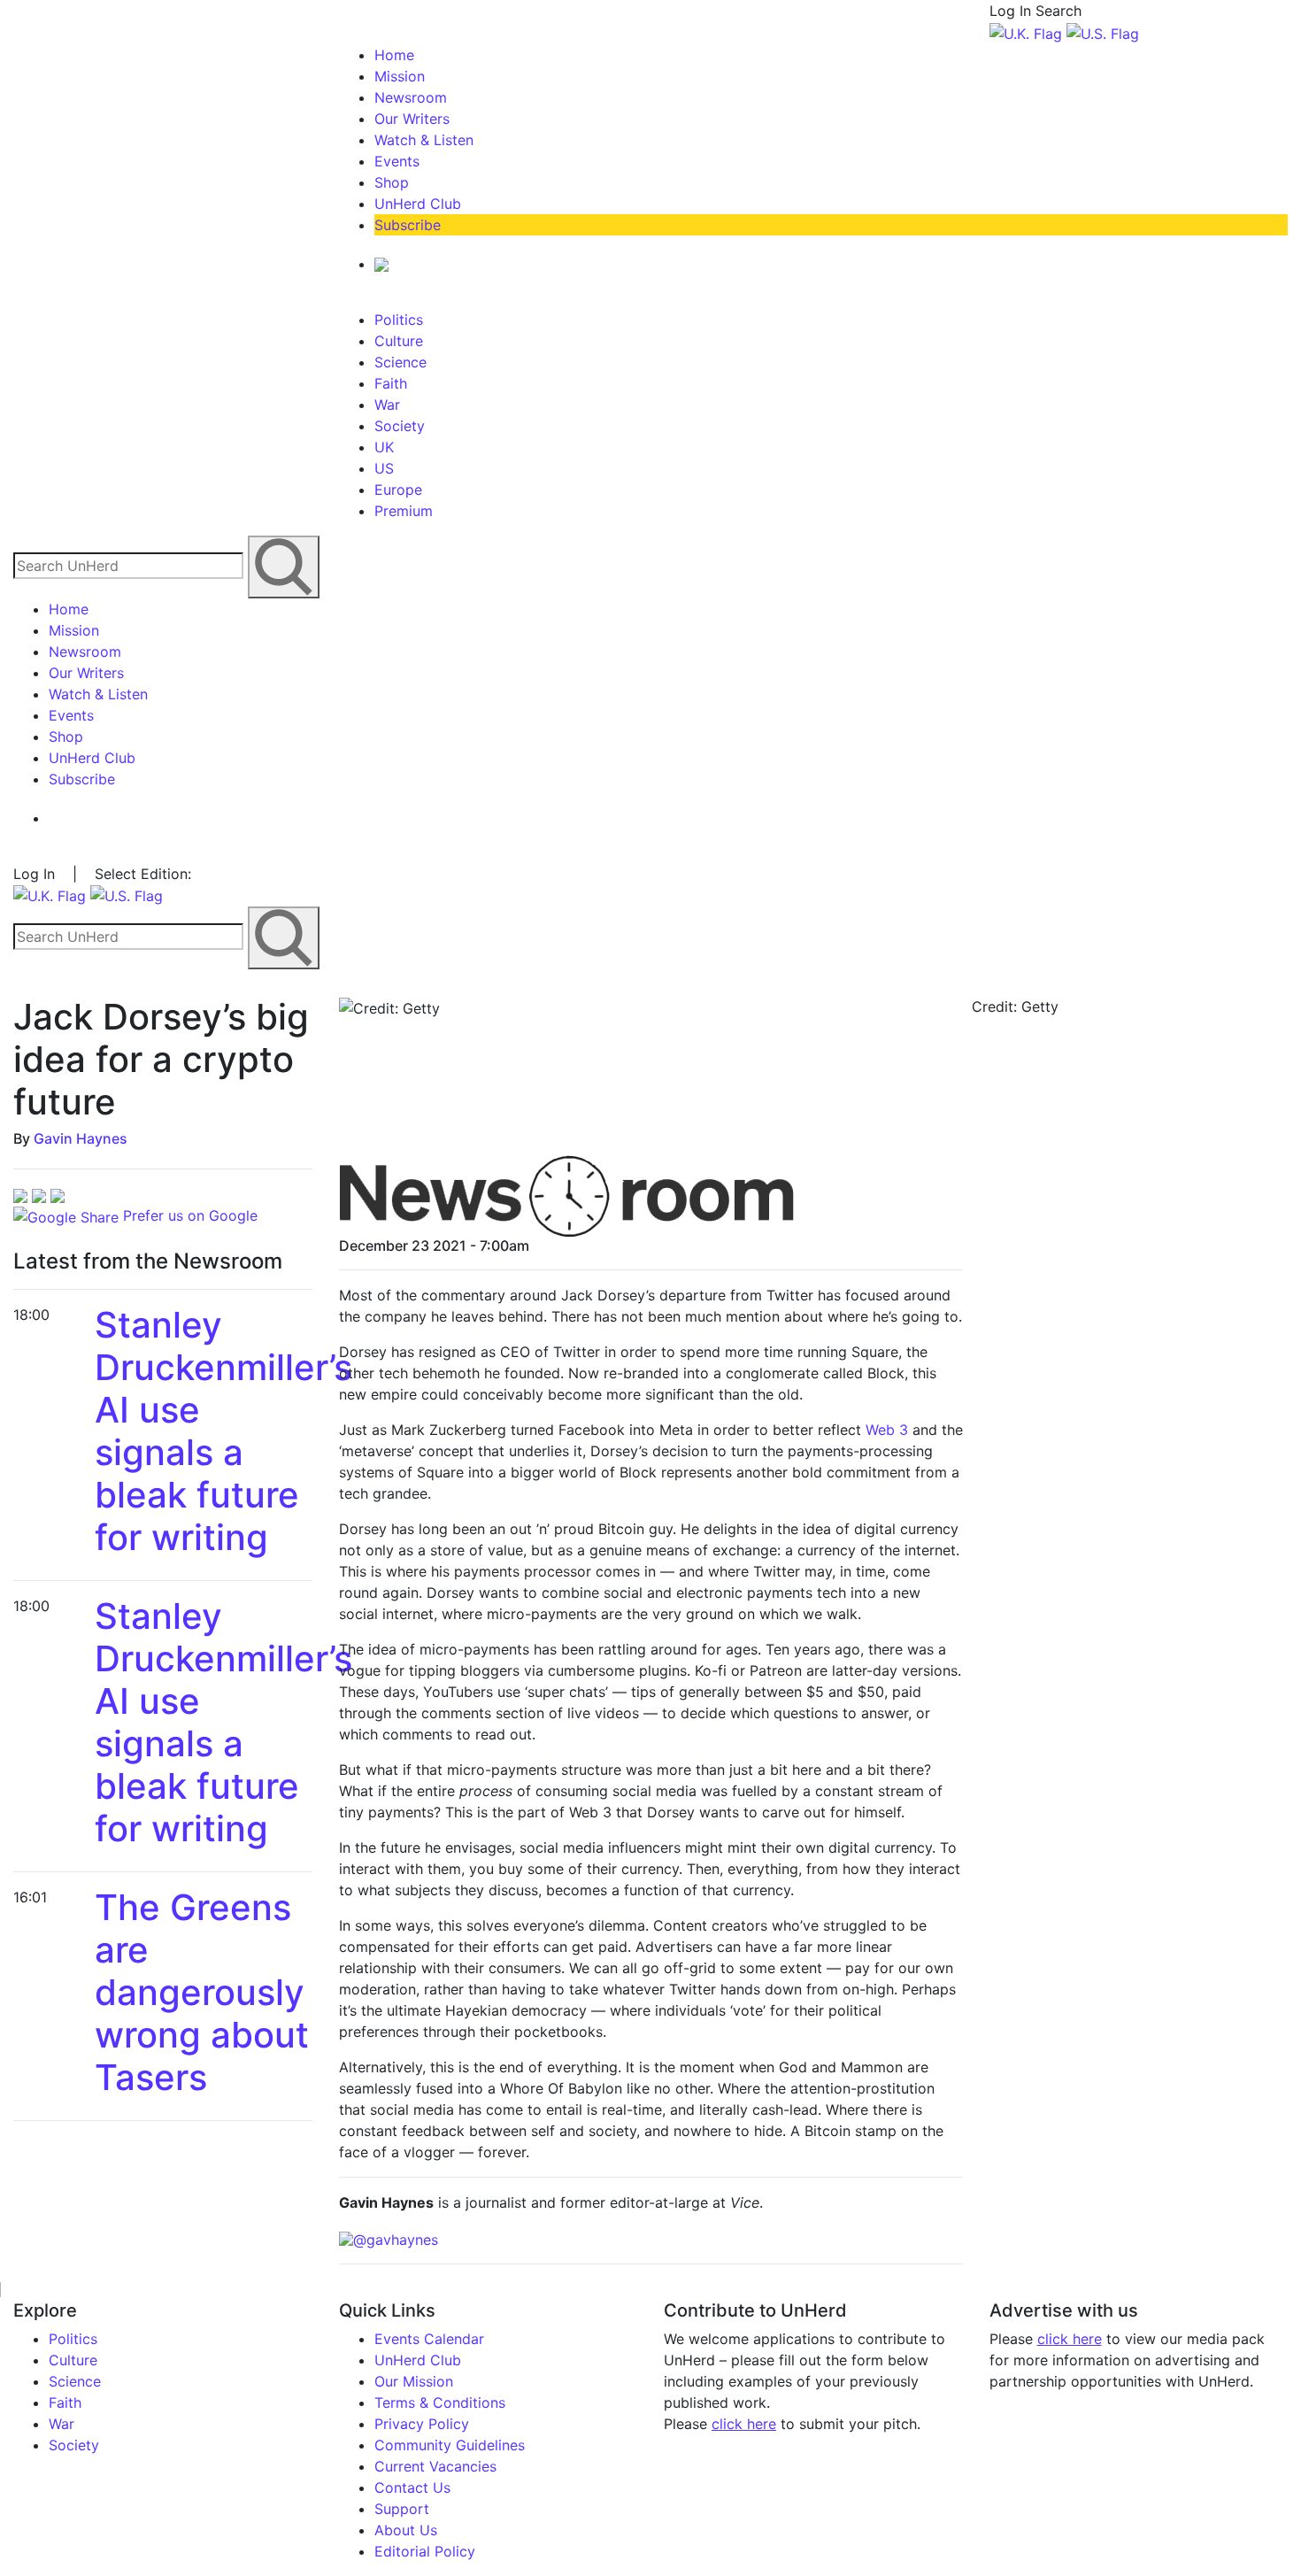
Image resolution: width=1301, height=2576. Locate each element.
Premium (404, 511)
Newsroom (411, 97)
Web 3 (887, 1430)
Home (394, 55)
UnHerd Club (418, 204)
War (387, 405)
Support (402, 2509)
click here (744, 2424)
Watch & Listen (424, 140)
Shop (392, 182)
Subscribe (408, 225)
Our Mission (414, 2381)
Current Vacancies (435, 2466)
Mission (400, 76)
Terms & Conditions (440, 2402)
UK (384, 447)
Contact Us (412, 2487)
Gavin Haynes (81, 1138)
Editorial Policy (425, 2551)
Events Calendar (429, 2339)
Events (397, 161)
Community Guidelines (450, 2445)
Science (400, 362)
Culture (399, 341)
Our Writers (412, 119)
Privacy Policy (422, 2424)
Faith (391, 383)
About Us (406, 2530)
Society (400, 426)
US (384, 468)
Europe (398, 490)
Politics (399, 320)
